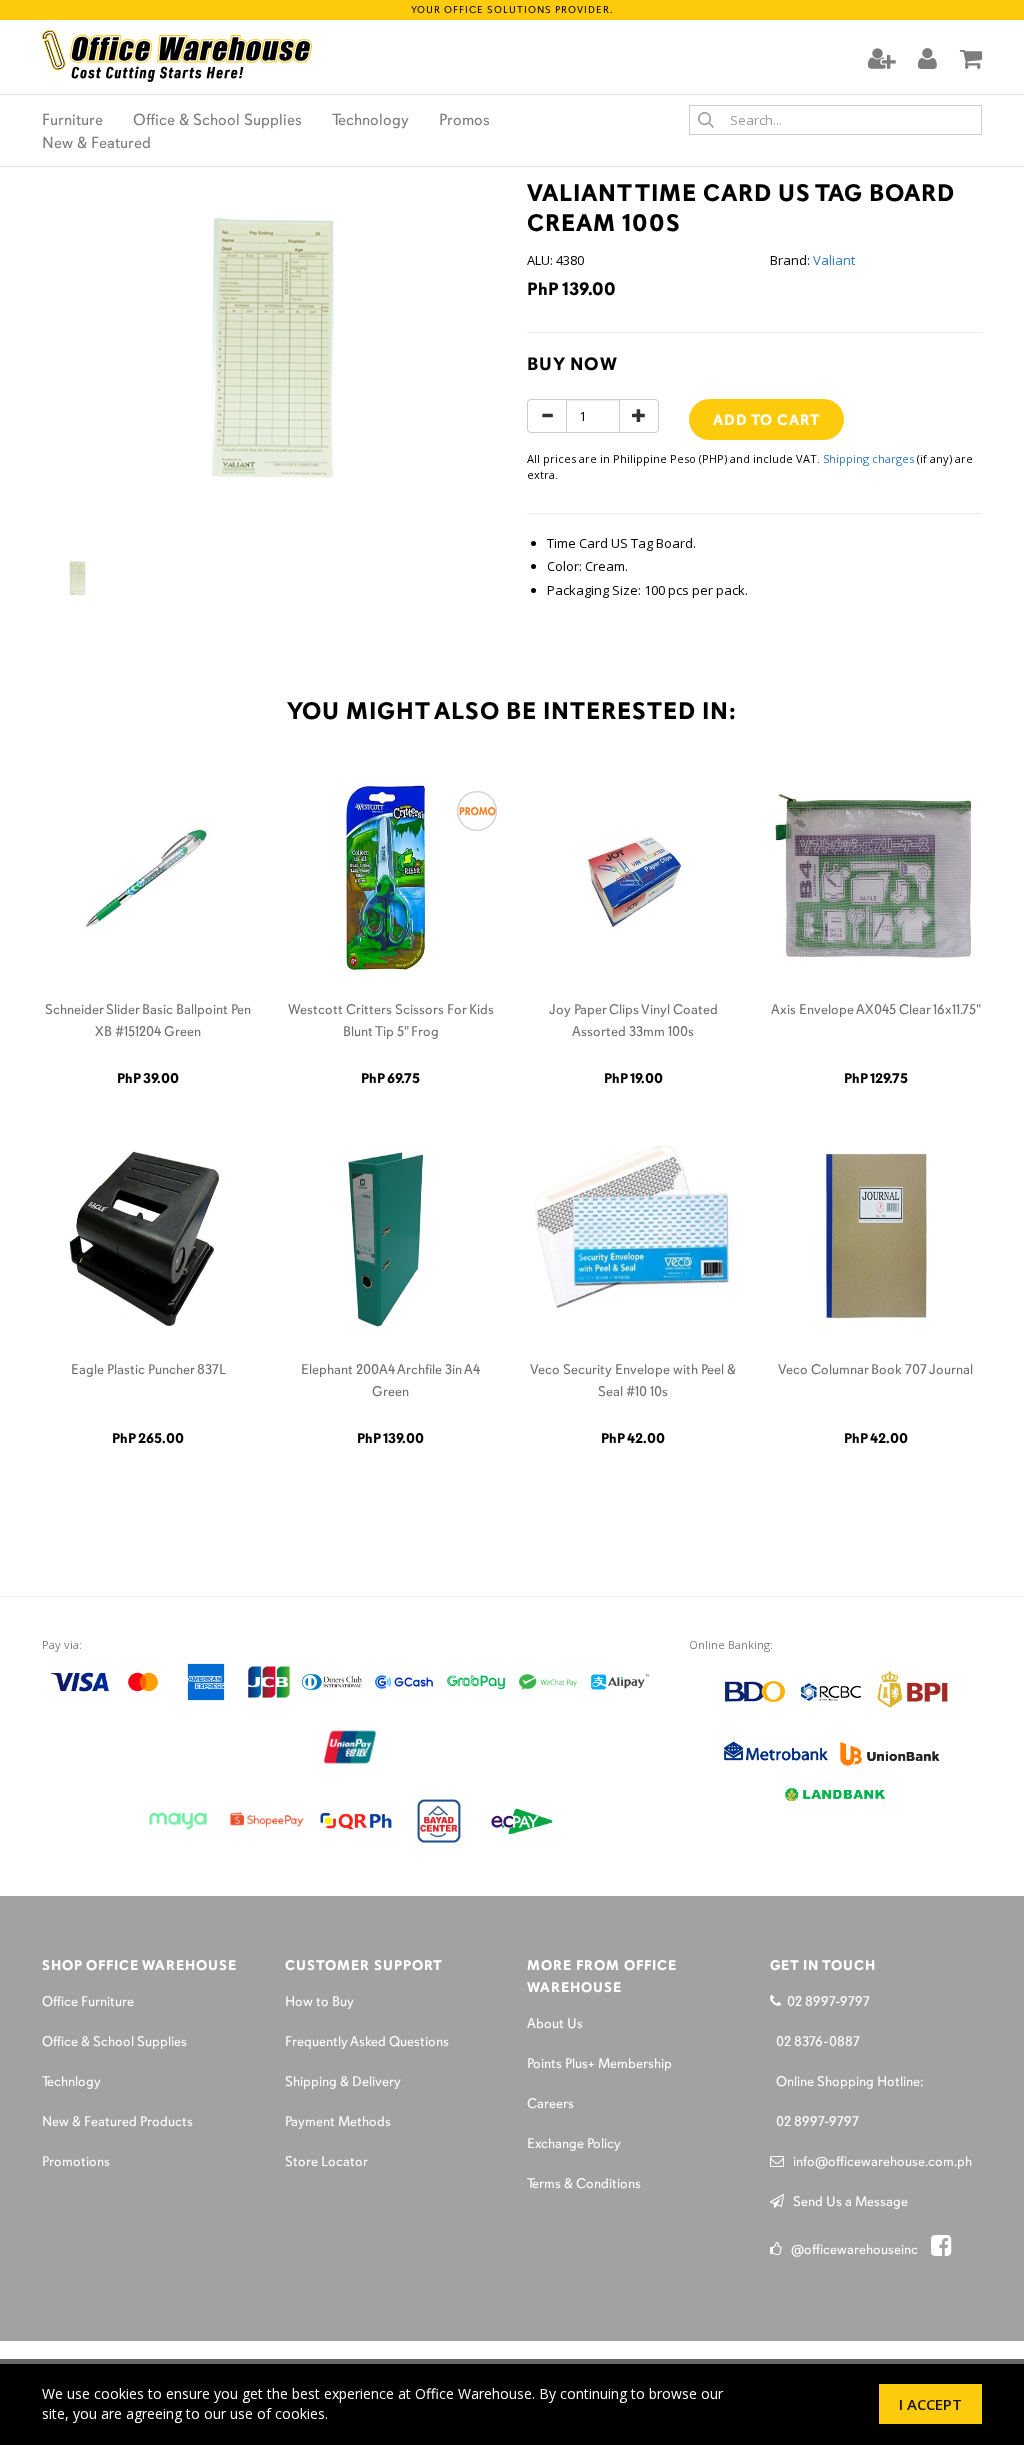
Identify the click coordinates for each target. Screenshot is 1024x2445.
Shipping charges (868, 458)
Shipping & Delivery (343, 2082)
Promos (464, 121)
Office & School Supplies (217, 121)
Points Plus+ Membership (599, 2064)
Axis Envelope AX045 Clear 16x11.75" (876, 1010)
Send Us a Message (846, 2202)
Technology (370, 121)
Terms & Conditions (584, 2184)
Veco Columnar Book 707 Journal (875, 1370)
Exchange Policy (574, 2144)
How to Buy (319, 2002)
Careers (550, 2104)
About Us (555, 2024)
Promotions (76, 2162)
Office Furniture (88, 2002)
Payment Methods (338, 2122)
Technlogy (71, 2082)
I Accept (930, 2404)
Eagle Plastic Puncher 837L (148, 1370)
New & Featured (96, 144)
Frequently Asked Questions (367, 2042)
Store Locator (326, 2162)
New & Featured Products (117, 2122)
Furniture (72, 121)
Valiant (834, 260)
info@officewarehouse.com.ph (878, 2162)
